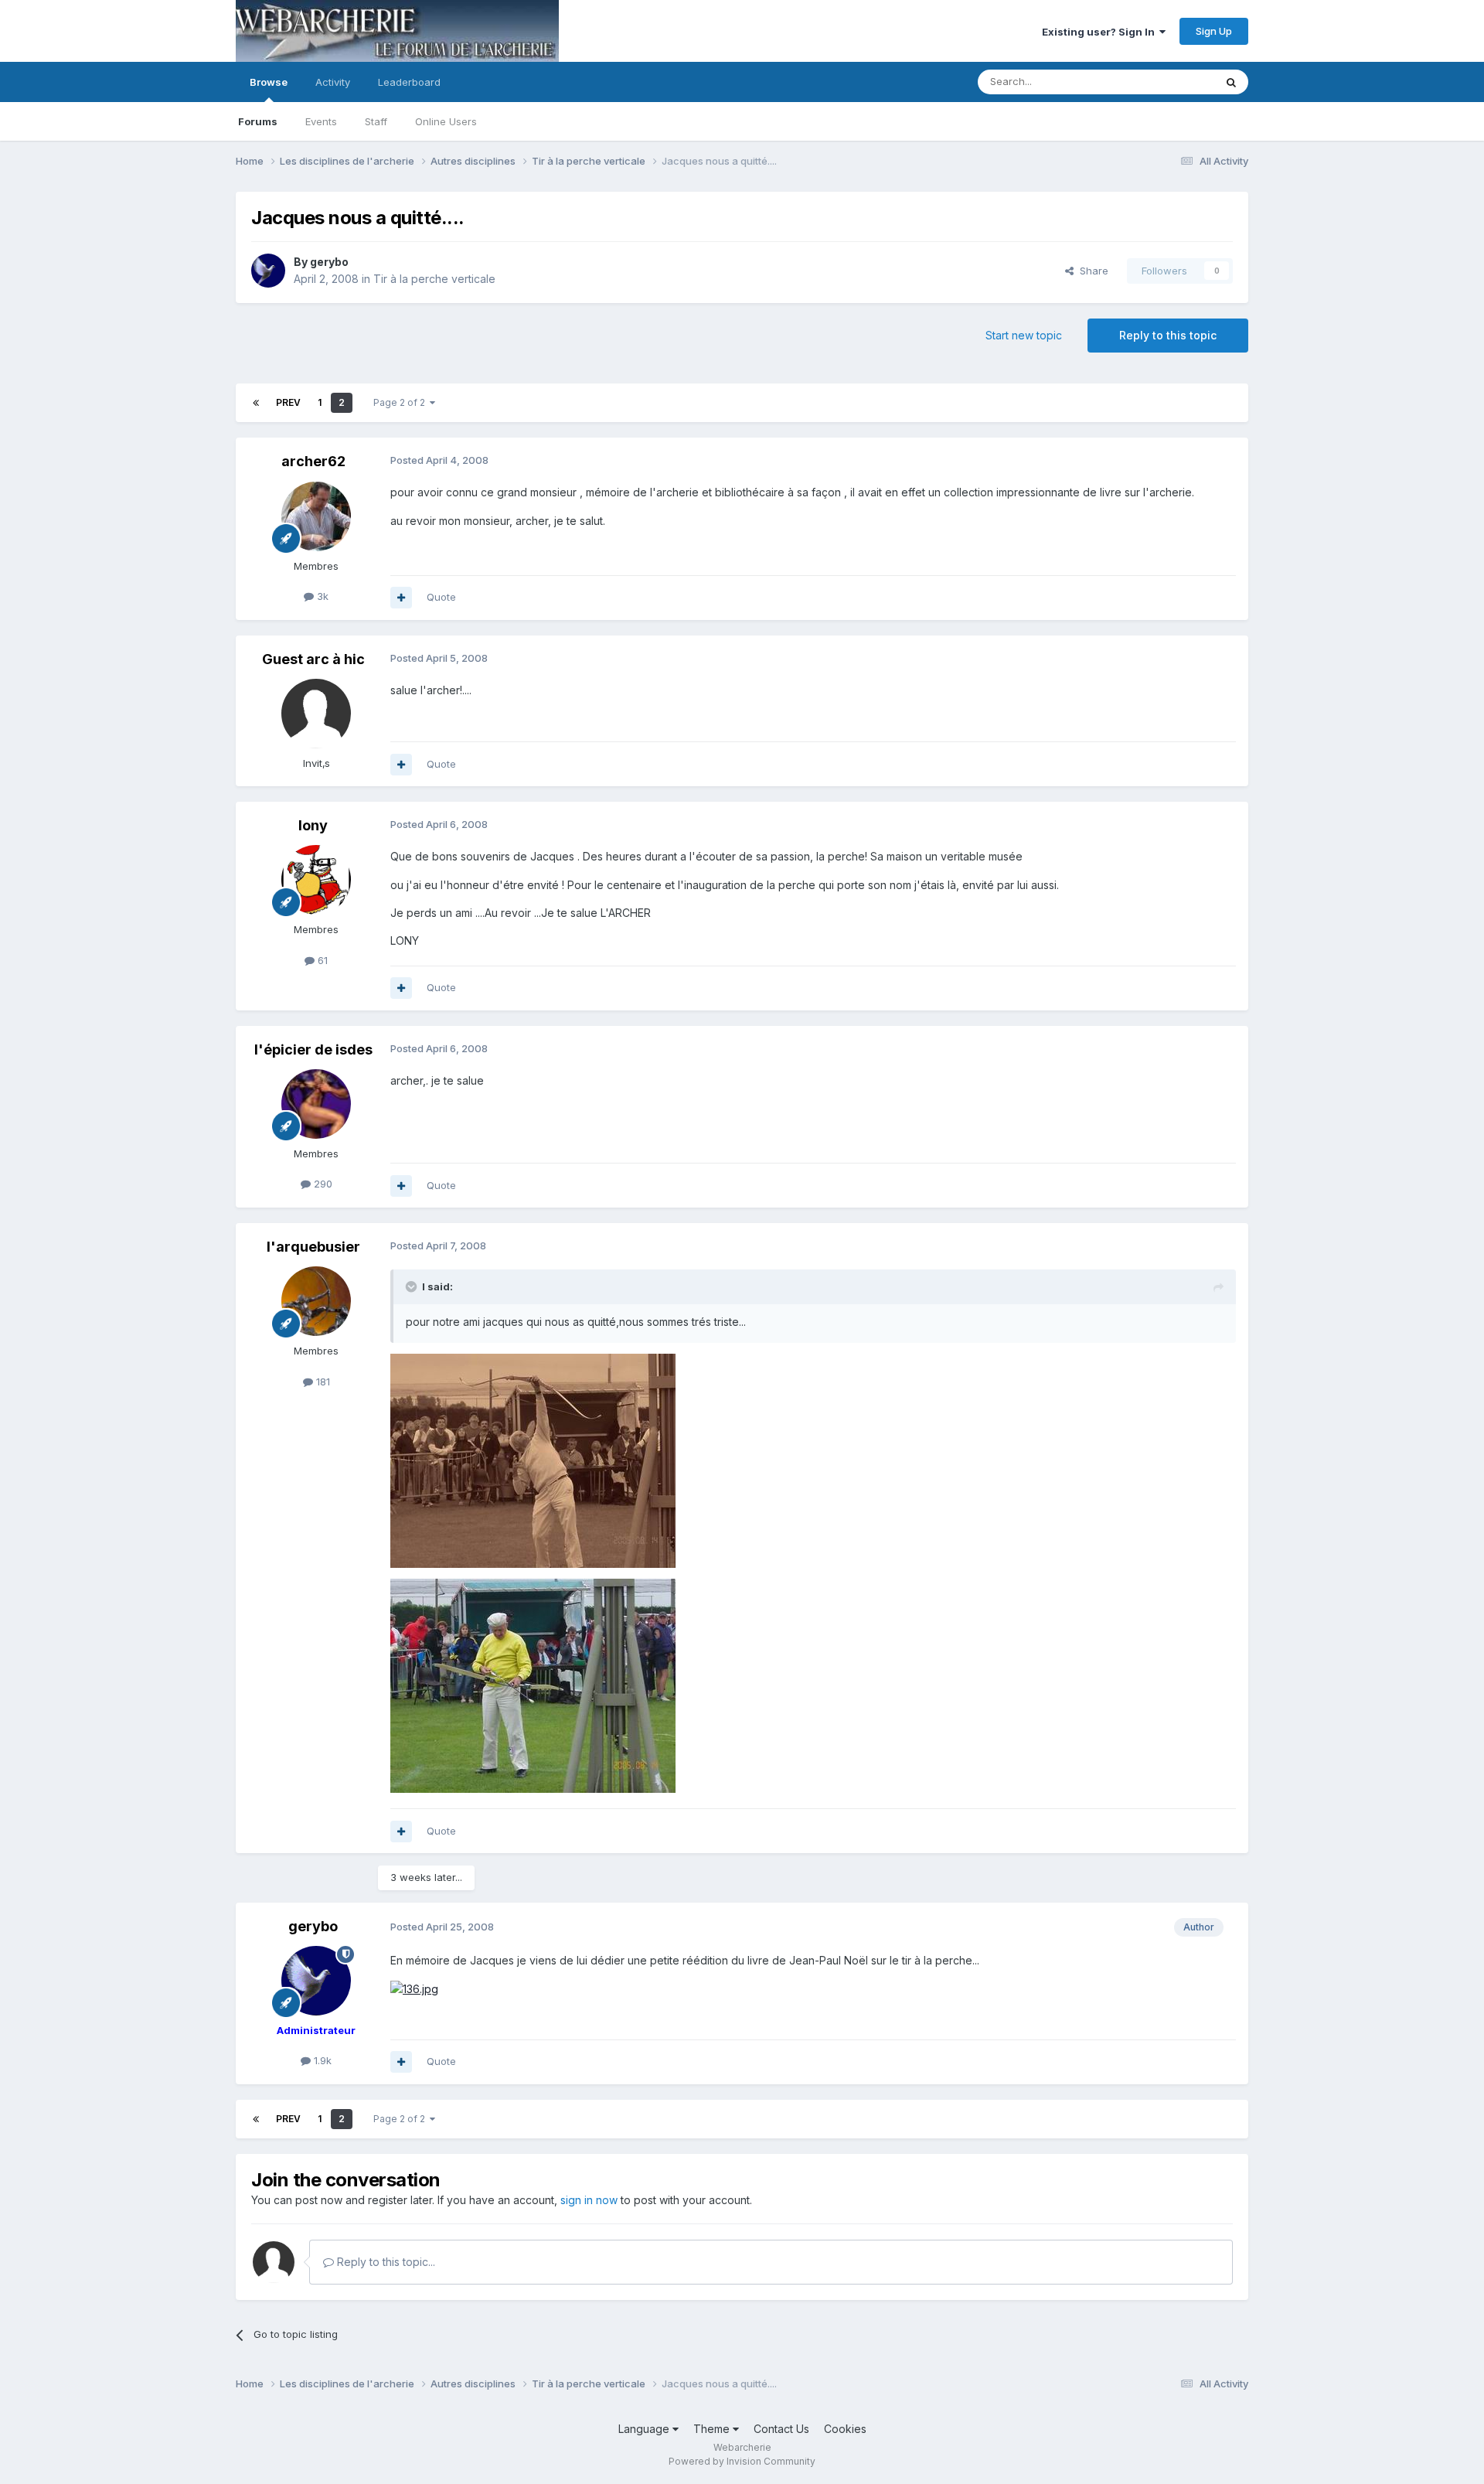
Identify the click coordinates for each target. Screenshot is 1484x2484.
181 (322, 1382)
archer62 (313, 461)
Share (1091, 271)
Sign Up (1214, 31)
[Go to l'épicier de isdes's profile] (316, 1104)
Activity (333, 82)
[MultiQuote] (401, 598)
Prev (288, 402)
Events (321, 121)
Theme (713, 2429)
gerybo (329, 262)
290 (322, 1184)
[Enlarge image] (414, 1988)
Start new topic (1024, 335)
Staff (376, 121)
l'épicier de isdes (313, 1049)
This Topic (1169, 82)
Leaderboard (409, 82)
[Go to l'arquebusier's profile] (316, 1301)
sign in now (589, 2200)
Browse (269, 82)
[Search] (1231, 82)
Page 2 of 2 (402, 402)
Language (645, 2429)
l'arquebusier (313, 1247)
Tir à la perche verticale (434, 279)
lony (313, 825)
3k (321, 596)
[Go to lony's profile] (316, 880)
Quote (441, 597)
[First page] (256, 403)
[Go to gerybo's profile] (268, 271)
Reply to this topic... (385, 2262)
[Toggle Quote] (413, 1286)
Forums (258, 121)
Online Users (446, 121)
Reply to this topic (1168, 335)
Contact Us (781, 2429)
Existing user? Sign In (1101, 32)
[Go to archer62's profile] (316, 516)
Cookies (845, 2429)
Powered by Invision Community (742, 2461)
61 (321, 960)
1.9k (321, 2060)
